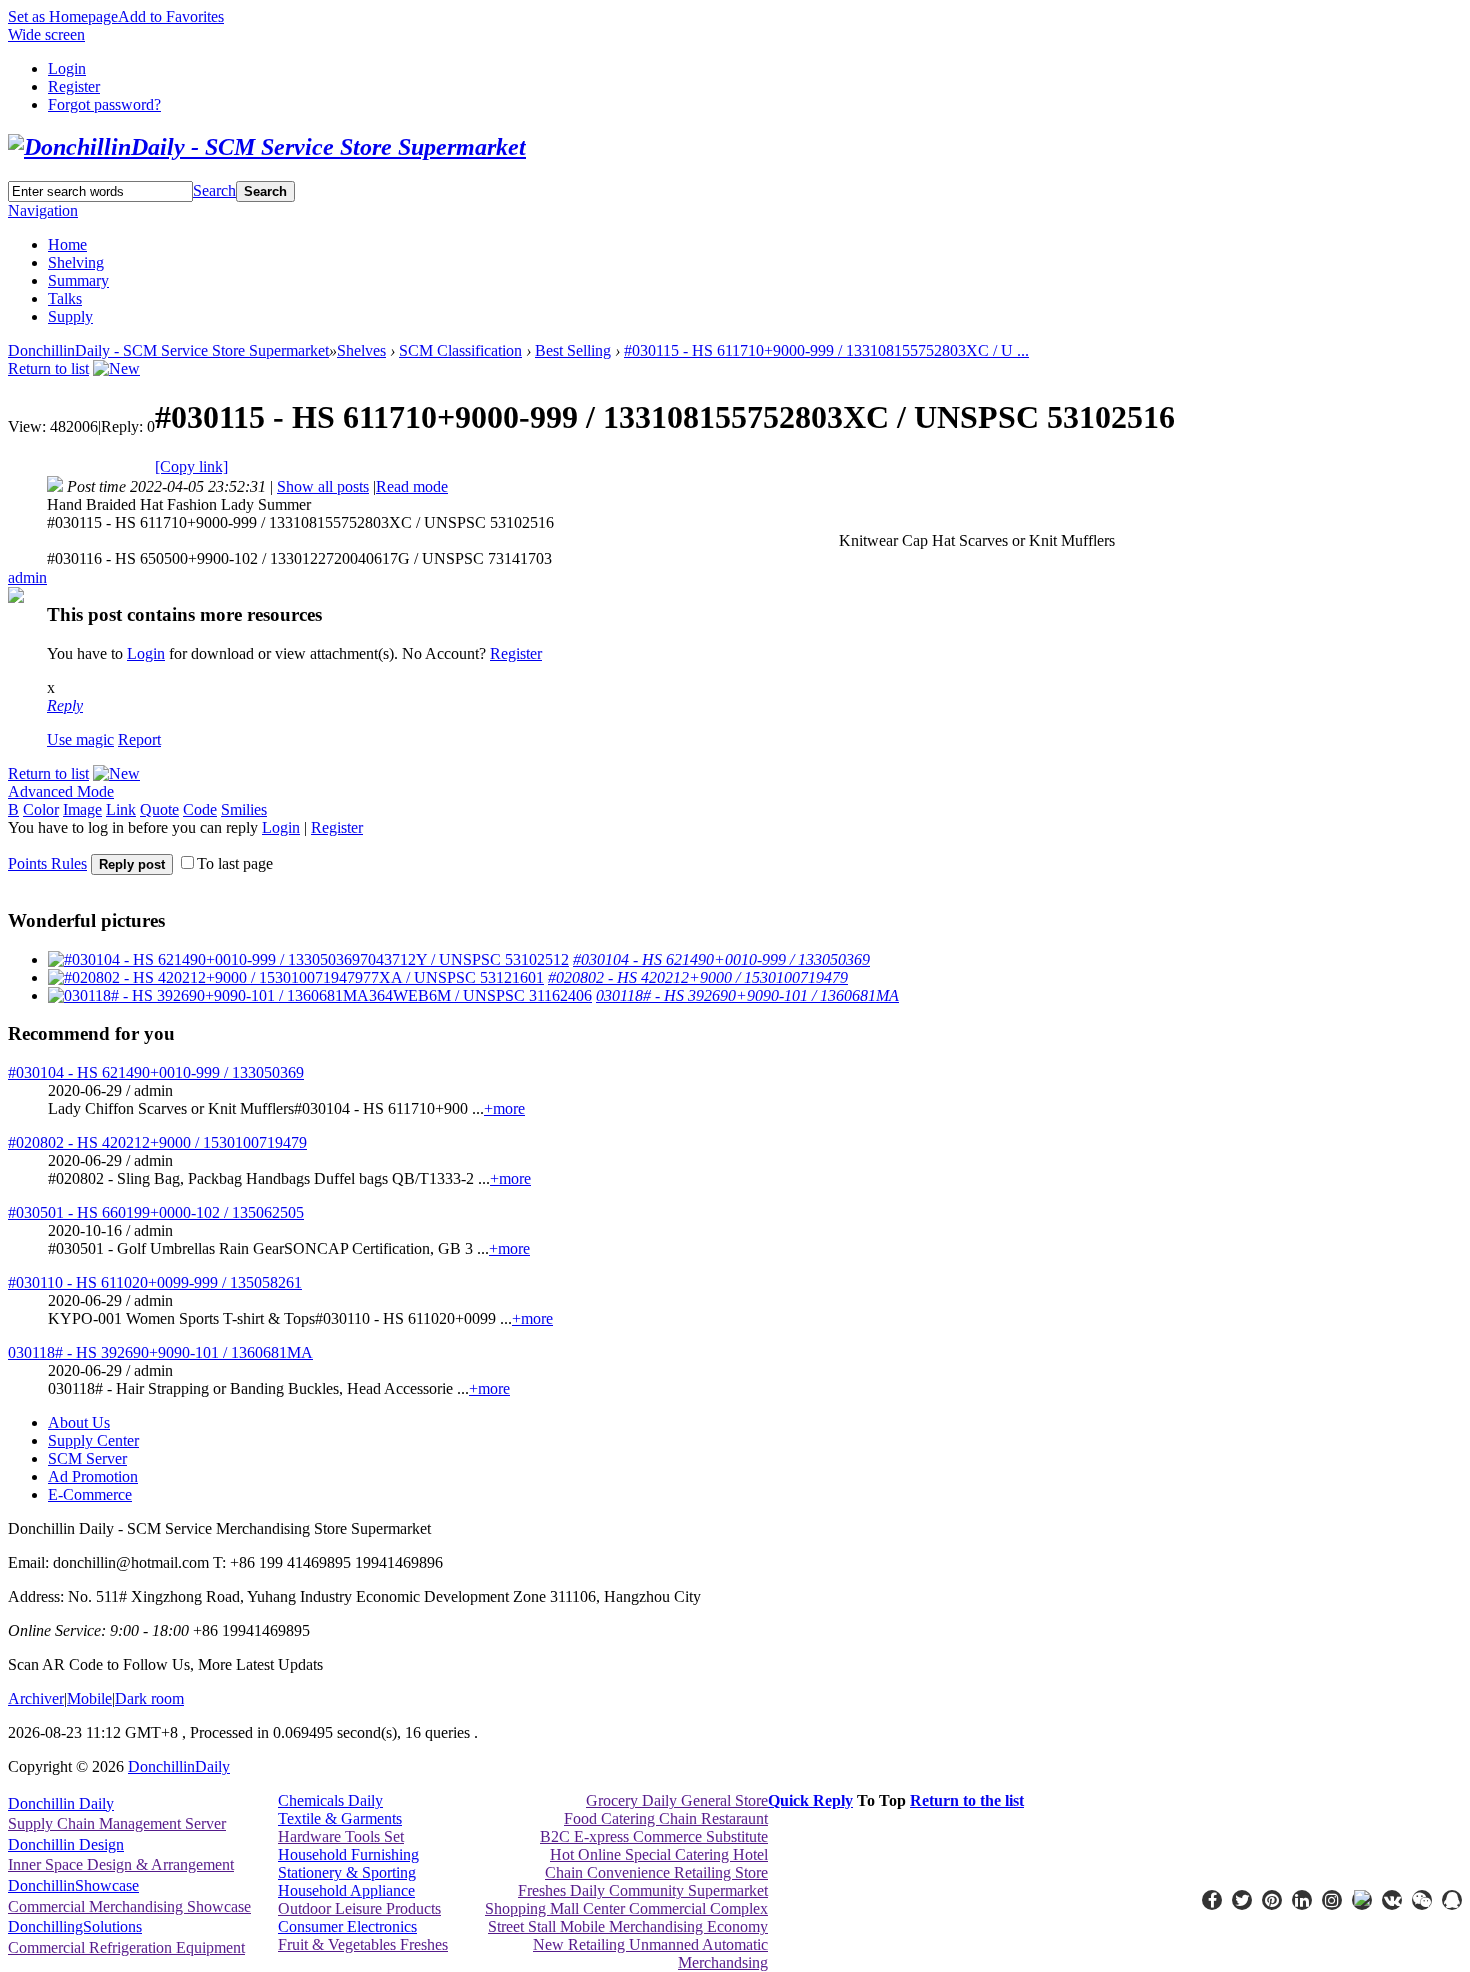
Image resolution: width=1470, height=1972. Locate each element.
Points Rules (47, 863)
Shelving (76, 262)
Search (214, 190)
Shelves (361, 350)
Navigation (43, 210)
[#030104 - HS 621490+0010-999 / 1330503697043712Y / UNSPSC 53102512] (308, 959)
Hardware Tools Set (341, 1836)
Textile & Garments (340, 1818)
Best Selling (573, 350)
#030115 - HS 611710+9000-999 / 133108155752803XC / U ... (826, 350)
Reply (65, 705)
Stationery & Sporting (347, 1872)
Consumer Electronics (347, 1926)
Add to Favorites (171, 16)
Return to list (48, 368)
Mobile (89, 1698)
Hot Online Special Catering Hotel (659, 1854)
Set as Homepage (63, 16)
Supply (70, 316)
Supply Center (93, 1440)
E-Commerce (90, 1494)
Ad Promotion (93, 1476)
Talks (65, 298)
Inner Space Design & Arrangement (121, 1864)
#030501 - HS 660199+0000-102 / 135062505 (156, 1212)
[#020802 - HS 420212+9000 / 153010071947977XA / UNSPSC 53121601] (296, 977)
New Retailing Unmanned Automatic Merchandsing (650, 1953)
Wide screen (46, 34)
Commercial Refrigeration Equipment (126, 1947)
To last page (235, 863)
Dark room (149, 1698)
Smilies (244, 809)
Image (82, 809)
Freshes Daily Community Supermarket (643, 1890)
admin (27, 577)
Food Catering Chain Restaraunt (666, 1818)
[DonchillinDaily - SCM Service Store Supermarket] (267, 147)
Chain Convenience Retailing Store (656, 1872)
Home (67, 244)
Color (41, 809)
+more (504, 1108)
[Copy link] (191, 466)
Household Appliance (346, 1890)
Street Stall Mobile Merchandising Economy (628, 1926)
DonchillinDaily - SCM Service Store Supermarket (168, 350)
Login (67, 68)
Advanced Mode (61, 791)
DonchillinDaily (179, 1766)
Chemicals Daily (330, 1800)
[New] (116, 368)
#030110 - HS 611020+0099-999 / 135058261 (155, 1282)
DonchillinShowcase (73, 1885)
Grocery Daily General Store (677, 1800)
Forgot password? (104, 104)
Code (200, 809)
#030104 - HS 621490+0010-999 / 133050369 (721, 959)
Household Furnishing (348, 1854)
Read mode (412, 486)
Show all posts (323, 486)
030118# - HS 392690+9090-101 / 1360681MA (747, 995)
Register (74, 86)
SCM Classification (460, 350)
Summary (78, 280)
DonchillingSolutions (75, 1926)
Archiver (36, 1698)
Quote (159, 809)
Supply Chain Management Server (117, 1823)
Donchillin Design (66, 1844)
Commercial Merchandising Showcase (129, 1906)
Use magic (80, 739)
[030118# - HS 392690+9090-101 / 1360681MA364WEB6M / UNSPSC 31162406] (320, 995)
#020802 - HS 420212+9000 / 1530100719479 (698, 977)
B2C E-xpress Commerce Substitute (654, 1836)
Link (121, 809)
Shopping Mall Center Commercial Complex (626, 1908)
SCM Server (87, 1458)
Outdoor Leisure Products (359, 1908)
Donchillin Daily (61, 1803)
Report (139, 739)
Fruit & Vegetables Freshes (363, 1944)
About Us (79, 1422)
